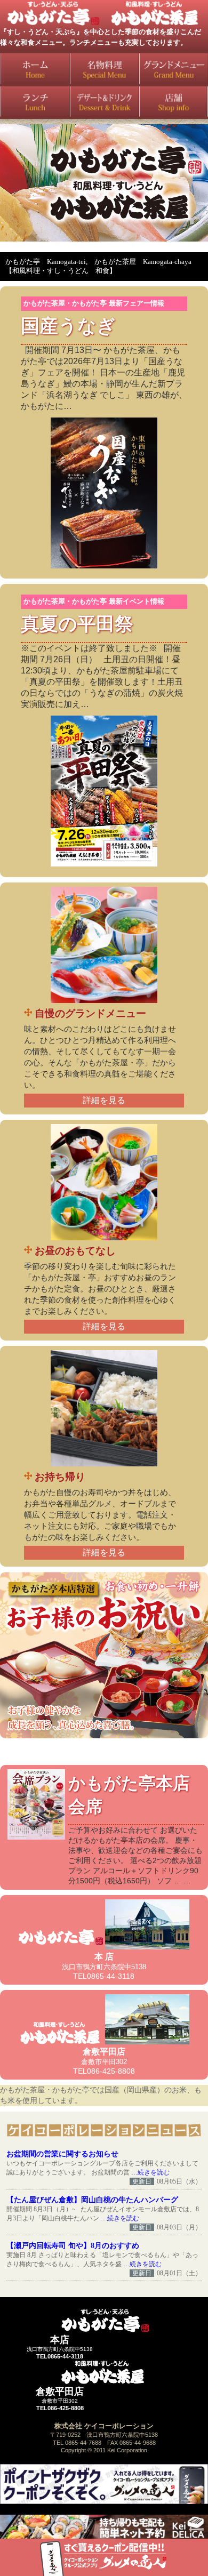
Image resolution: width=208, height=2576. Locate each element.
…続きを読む (150, 2172)
